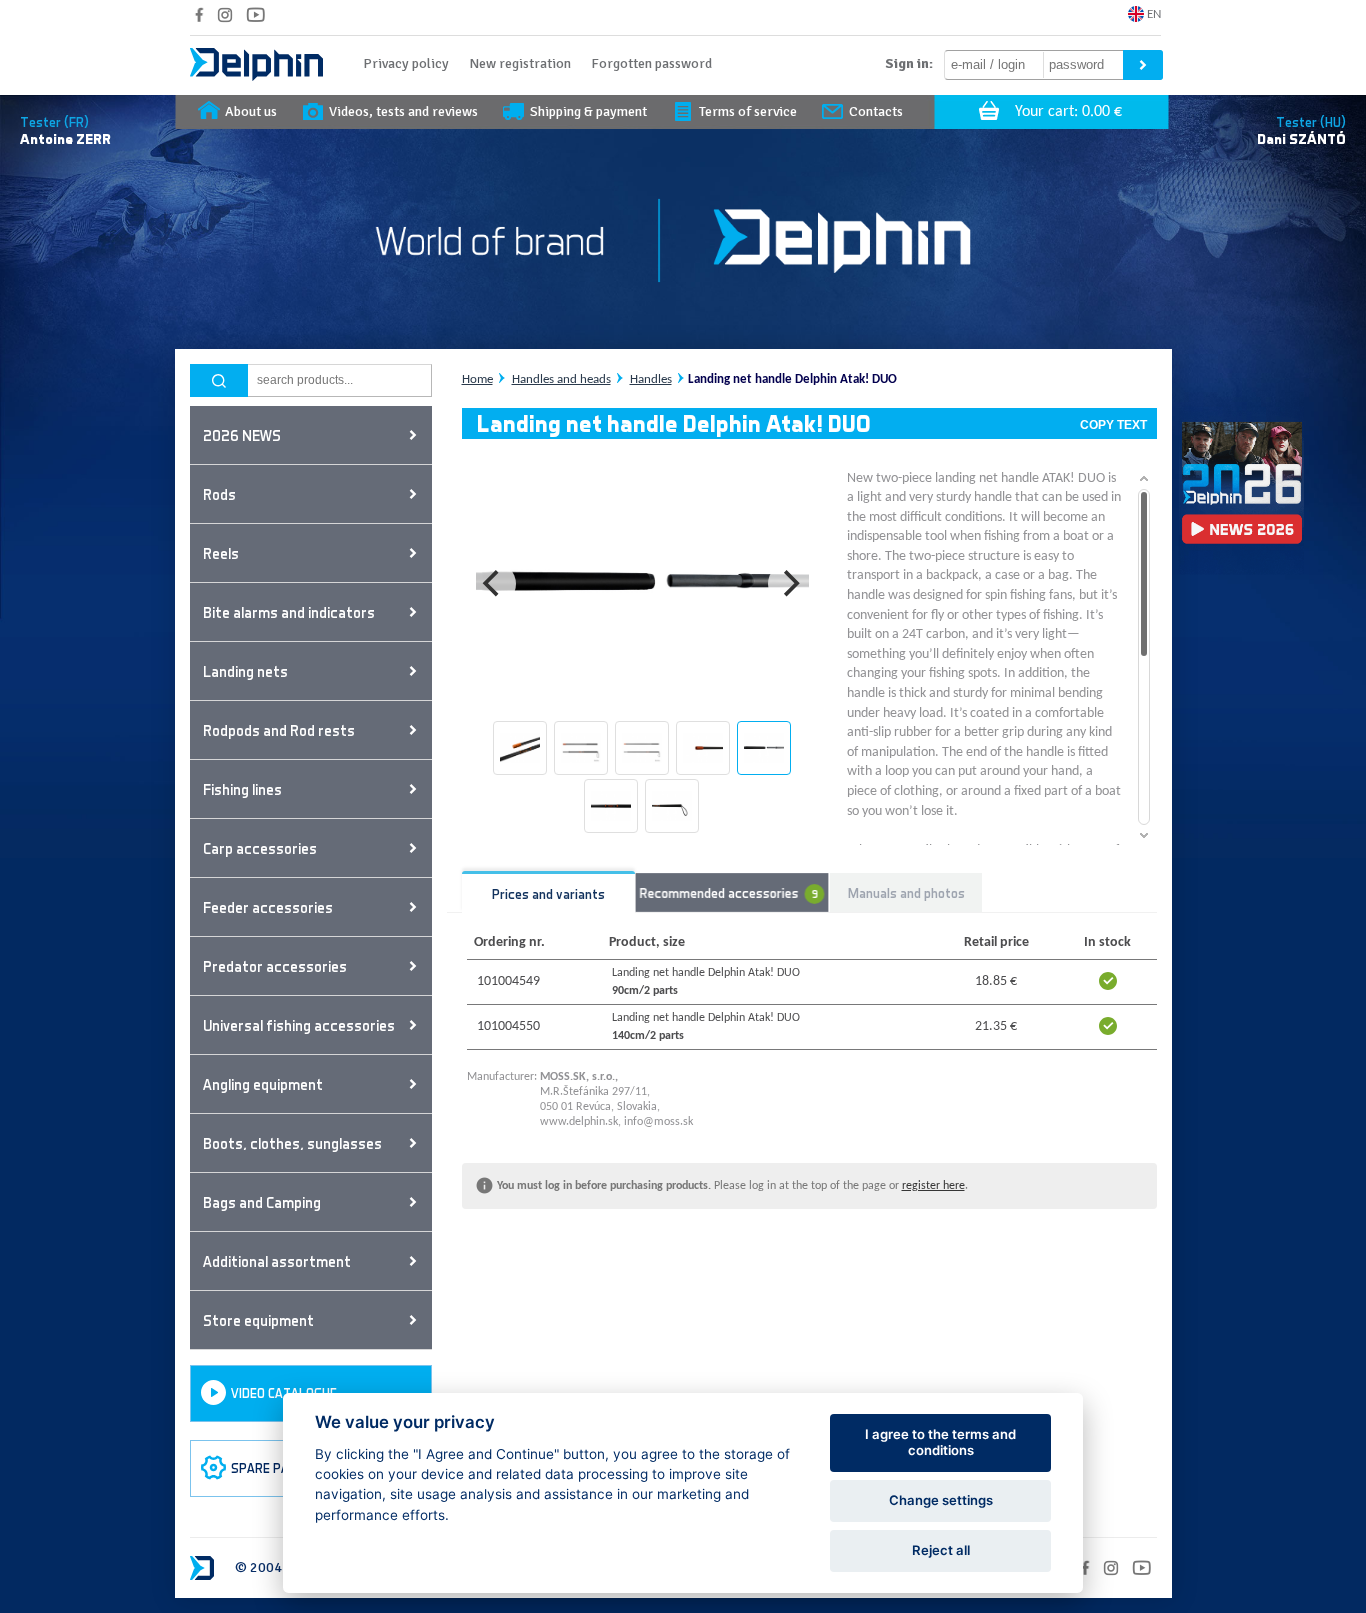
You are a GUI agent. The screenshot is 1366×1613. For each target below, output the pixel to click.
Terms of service (748, 111)
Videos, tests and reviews (403, 111)
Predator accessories (275, 966)
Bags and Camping (262, 1202)
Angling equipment (263, 1084)
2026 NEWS (242, 435)
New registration (520, 63)
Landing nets (245, 671)
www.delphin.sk (579, 1122)
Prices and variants (548, 893)
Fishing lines (242, 789)
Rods (219, 494)
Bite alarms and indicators (289, 612)
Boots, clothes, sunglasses (292, 1143)
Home (477, 379)
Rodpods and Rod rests (279, 730)
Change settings (941, 1500)
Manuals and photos (906, 892)
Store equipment (258, 1320)
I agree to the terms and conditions (940, 1442)
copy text (1113, 425)
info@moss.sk (658, 1122)
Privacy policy (406, 63)
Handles (651, 379)
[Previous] (494, 584)
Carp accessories (260, 848)
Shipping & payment (588, 111)
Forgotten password (651, 63)
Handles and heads (561, 379)
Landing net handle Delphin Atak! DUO (792, 379)
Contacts (876, 111)
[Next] (790, 584)
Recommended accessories (728, 892)
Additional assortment (277, 1261)
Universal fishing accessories (299, 1025)
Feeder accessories (268, 907)
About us (251, 111)
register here (933, 1186)
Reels (221, 553)
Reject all (941, 1550)
